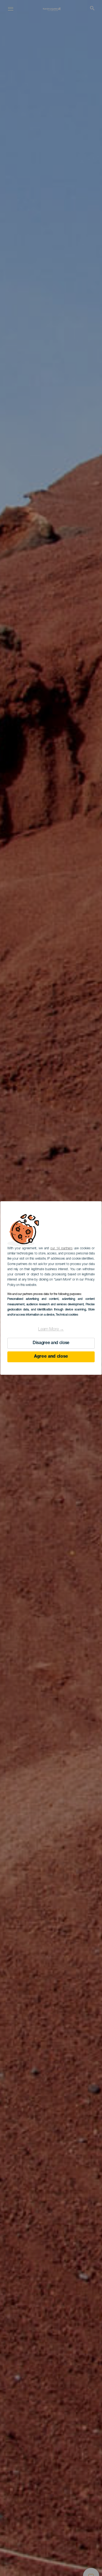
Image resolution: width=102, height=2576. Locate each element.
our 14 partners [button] (61, 1248)
